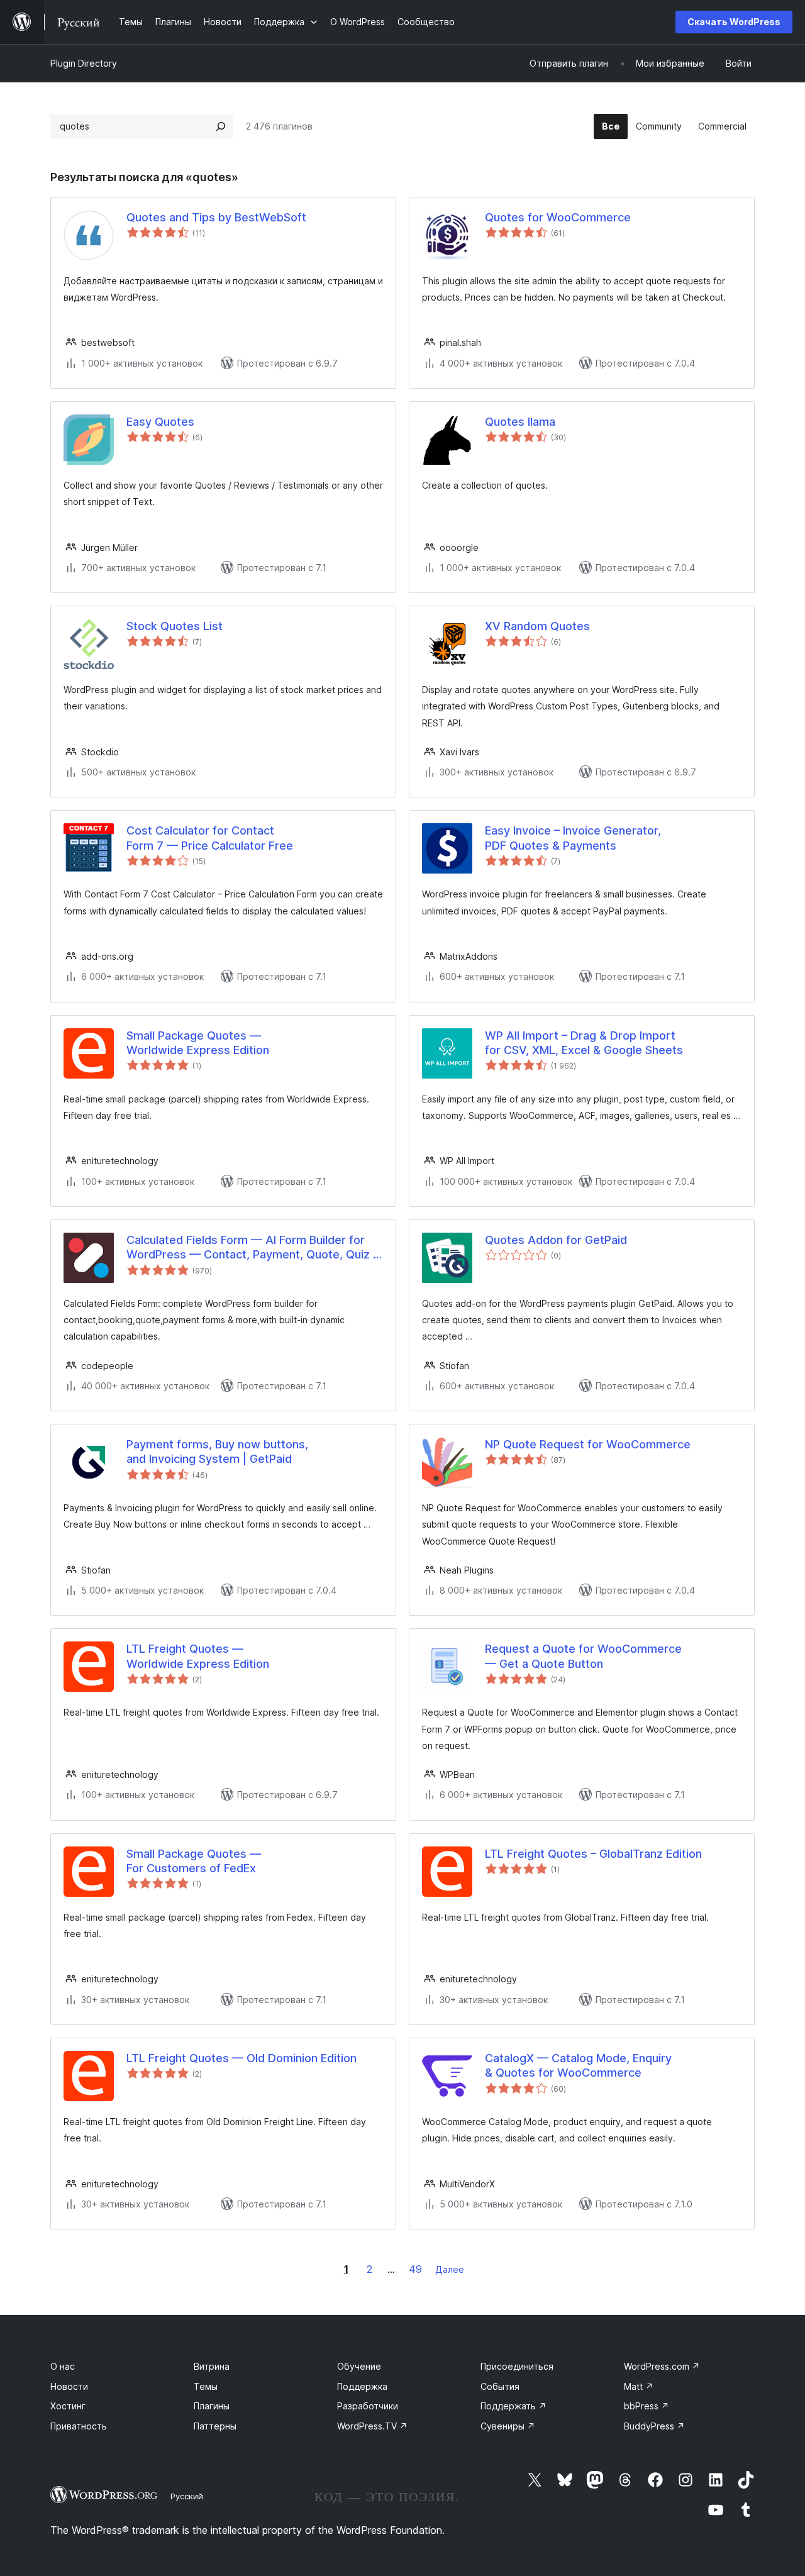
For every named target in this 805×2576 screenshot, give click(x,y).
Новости (69, 2386)
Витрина (212, 2366)
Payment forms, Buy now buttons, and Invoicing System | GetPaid (217, 1452)
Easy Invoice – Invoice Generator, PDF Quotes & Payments (573, 838)
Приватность (79, 2426)
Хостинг (68, 2406)
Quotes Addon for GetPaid (556, 1240)
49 (415, 2269)
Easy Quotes (160, 422)
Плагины (212, 2406)
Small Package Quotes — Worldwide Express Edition (198, 1043)
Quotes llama (520, 422)
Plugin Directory (84, 63)
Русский (187, 2496)
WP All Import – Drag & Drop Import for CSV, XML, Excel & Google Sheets (584, 1043)
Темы (206, 2386)
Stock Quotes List (175, 626)
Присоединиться (517, 2366)
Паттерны (215, 2426)
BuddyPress (654, 2426)
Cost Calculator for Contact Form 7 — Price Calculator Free (210, 838)
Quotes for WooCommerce (558, 217)
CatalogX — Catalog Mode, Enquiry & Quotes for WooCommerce (578, 2065)
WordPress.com (662, 2366)
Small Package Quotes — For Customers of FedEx (194, 1861)
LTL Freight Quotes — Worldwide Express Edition (198, 1656)
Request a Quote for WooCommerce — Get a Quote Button (583, 1656)
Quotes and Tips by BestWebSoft (216, 217)
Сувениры (508, 2426)
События (500, 2386)
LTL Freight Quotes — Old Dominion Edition (241, 2058)
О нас (63, 2366)
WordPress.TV (372, 2426)
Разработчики (368, 2406)
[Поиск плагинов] (221, 126)
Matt (639, 2386)
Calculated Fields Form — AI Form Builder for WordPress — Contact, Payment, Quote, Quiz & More (253, 1248)
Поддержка (362, 2386)
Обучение (359, 2366)
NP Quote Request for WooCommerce (588, 1444)
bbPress (647, 2406)
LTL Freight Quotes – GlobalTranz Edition (593, 1854)
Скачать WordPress (734, 22)
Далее (450, 2269)
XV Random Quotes (537, 626)
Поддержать (514, 2406)
